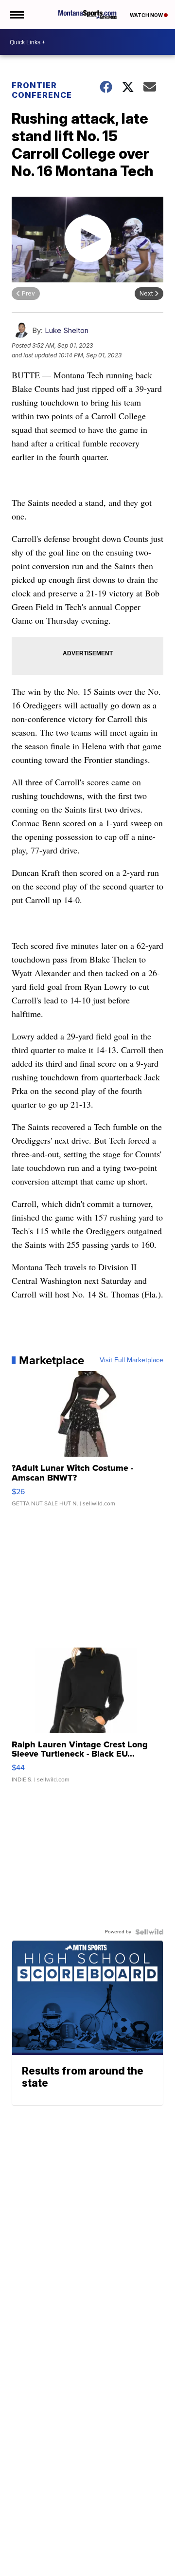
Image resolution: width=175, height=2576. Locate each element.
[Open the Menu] (16, 15)
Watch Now (147, 15)
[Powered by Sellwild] (149, 1932)
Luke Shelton (67, 330)
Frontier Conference (42, 90)
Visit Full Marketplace (131, 1360)
